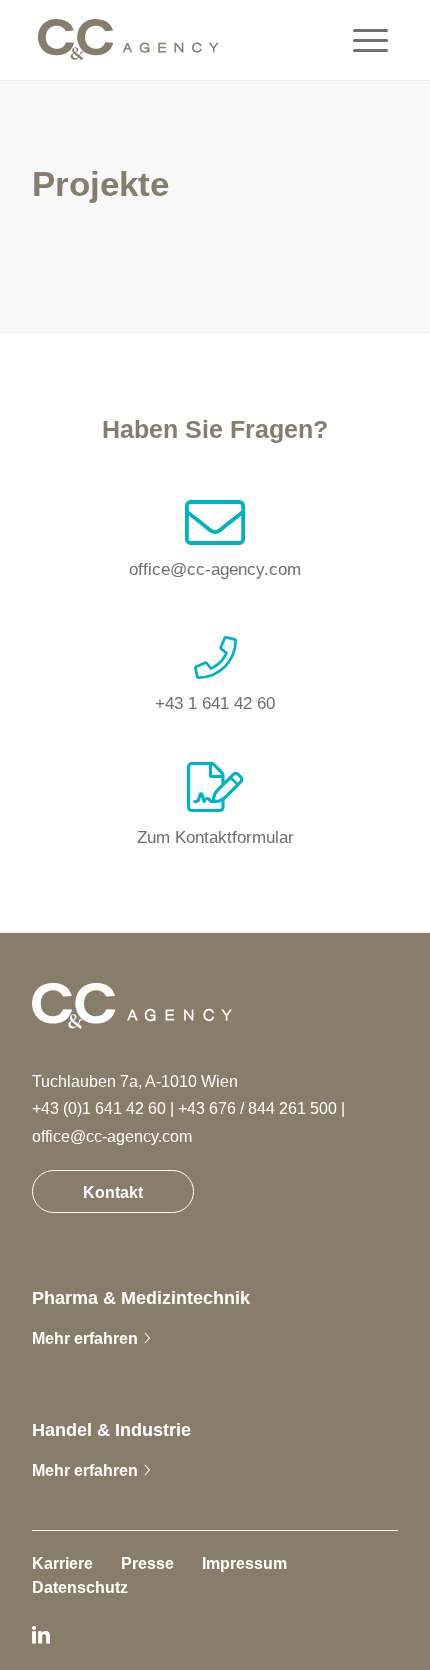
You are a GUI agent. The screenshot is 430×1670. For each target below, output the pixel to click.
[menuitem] (360, 40)
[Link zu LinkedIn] (41, 1635)
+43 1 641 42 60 (215, 703)
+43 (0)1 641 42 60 (99, 1108)
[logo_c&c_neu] (127, 40)
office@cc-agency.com (215, 569)
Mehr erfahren (85, 1338)
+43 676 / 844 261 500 (257, 1108)
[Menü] (360, 40)
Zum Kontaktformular (215, 837)
